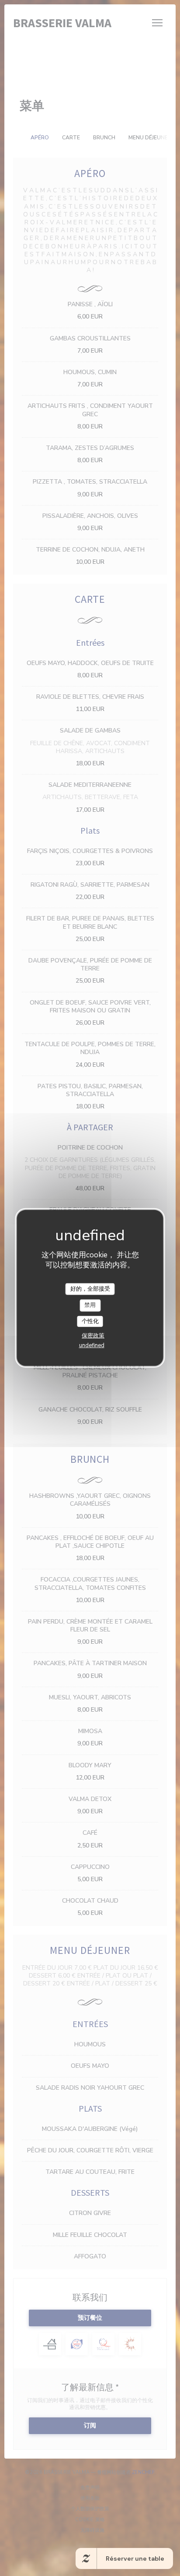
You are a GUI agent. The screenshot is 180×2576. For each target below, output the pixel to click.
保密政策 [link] (93, 1336)
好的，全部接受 (90, 1288)
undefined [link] (92, 1345)
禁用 (90, 1305)
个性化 (90, 1321)
